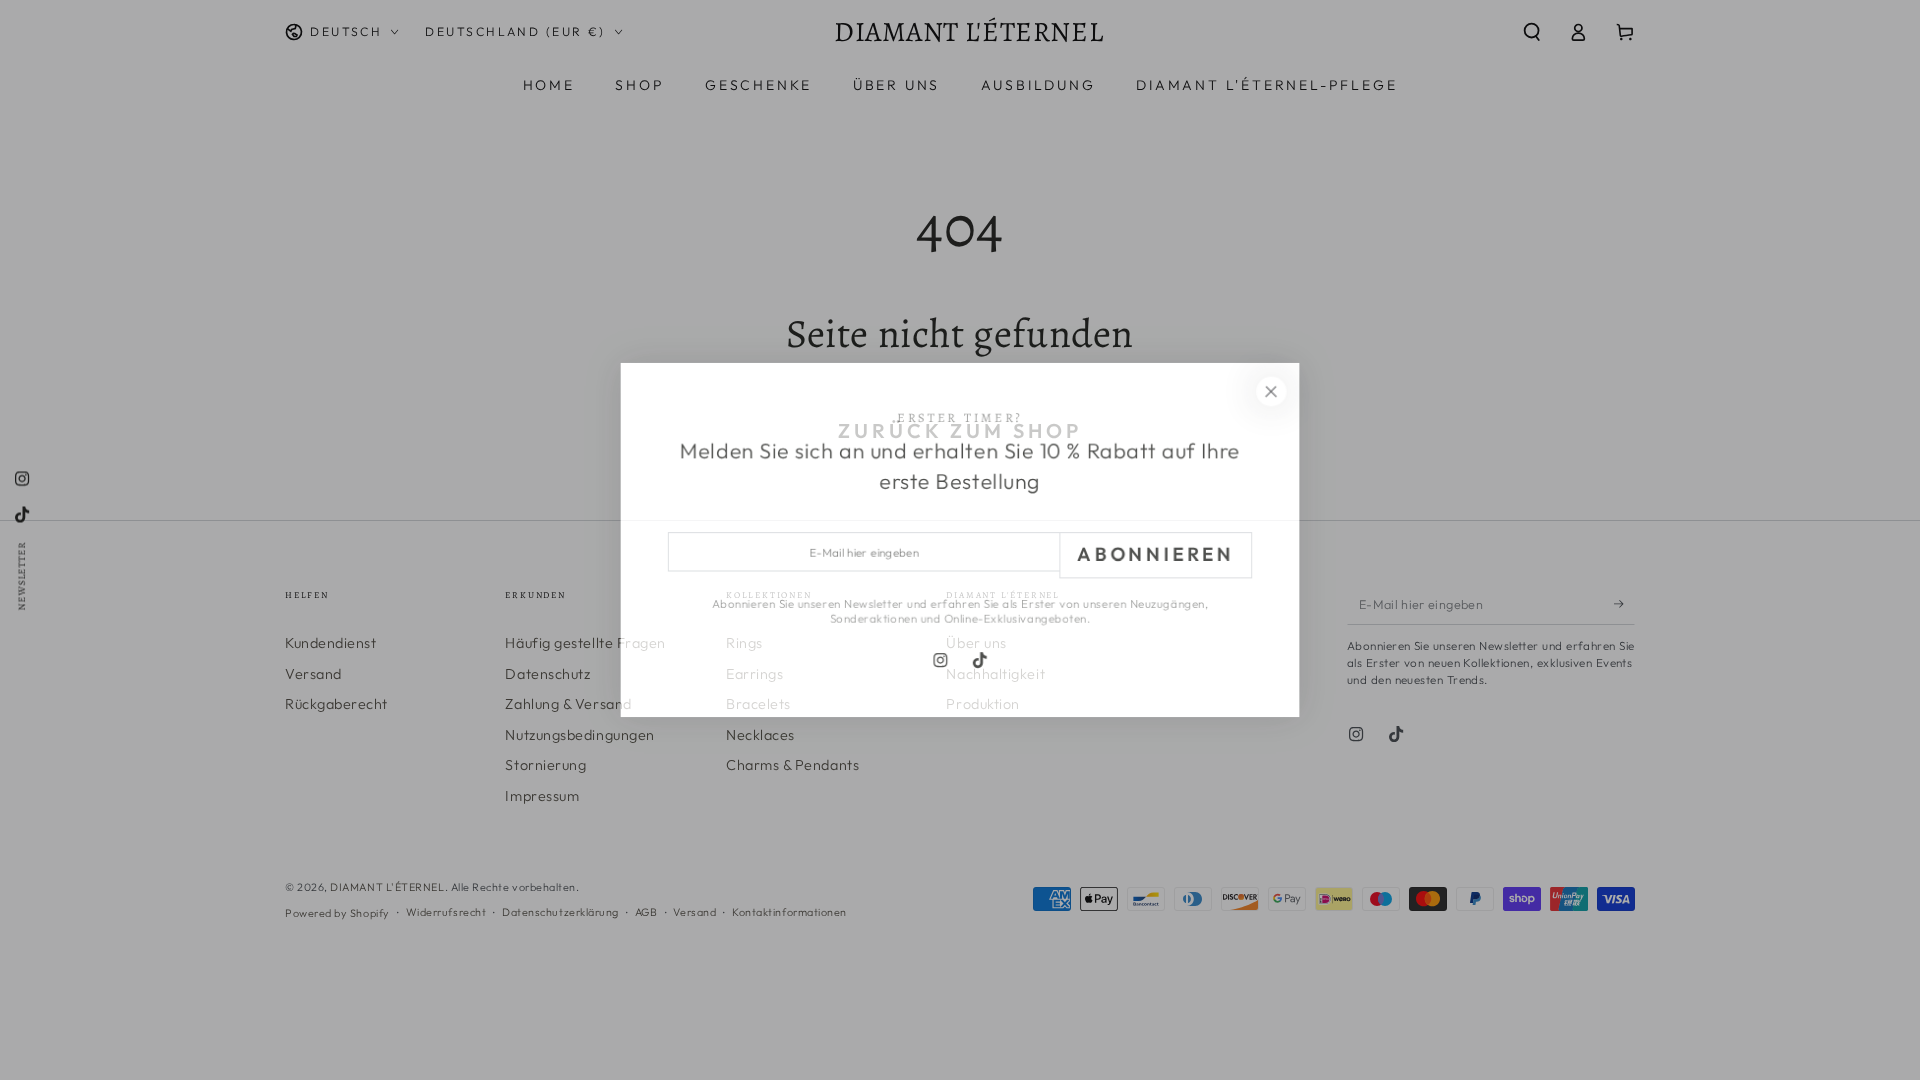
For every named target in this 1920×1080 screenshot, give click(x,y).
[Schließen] (1276, 389)
